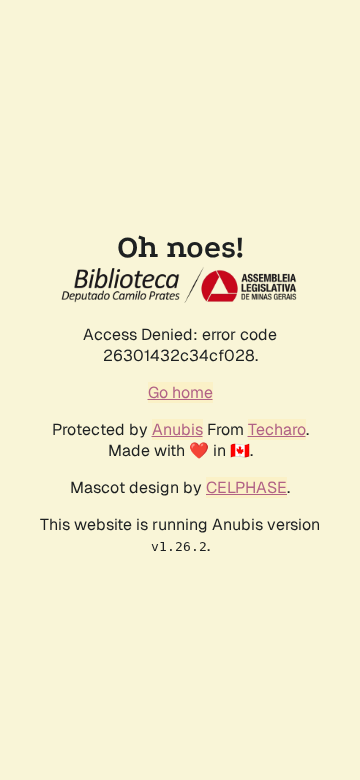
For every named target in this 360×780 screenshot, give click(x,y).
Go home (180, 392)
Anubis (177, 429)
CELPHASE (246, 487)
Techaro (277, 429)
